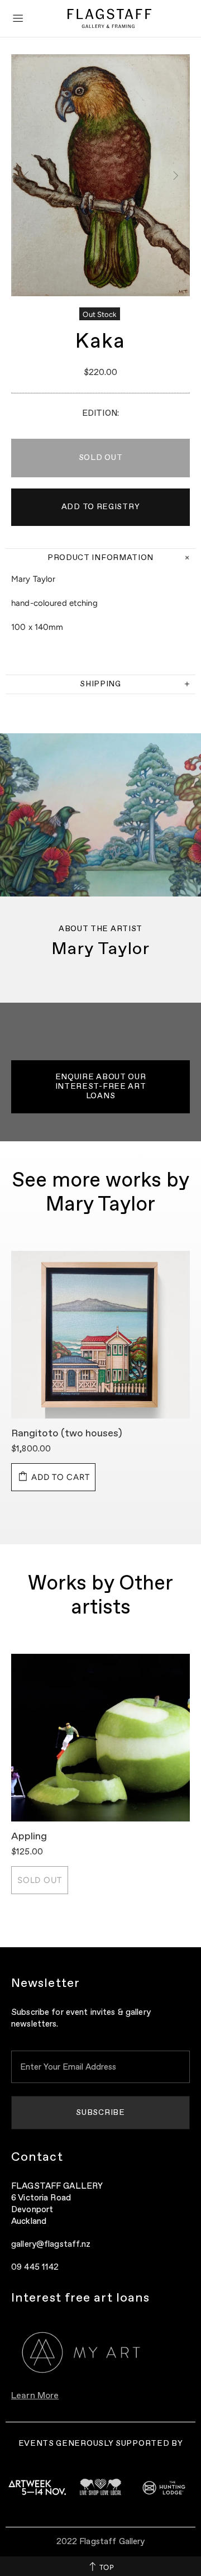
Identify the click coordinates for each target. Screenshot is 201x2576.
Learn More (35, 2396)
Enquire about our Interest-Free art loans (101, 1087)
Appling (29, 1837)
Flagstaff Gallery (109, 18)
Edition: (100, 413)
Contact (37, 2157)
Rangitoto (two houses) (67, 1434)
